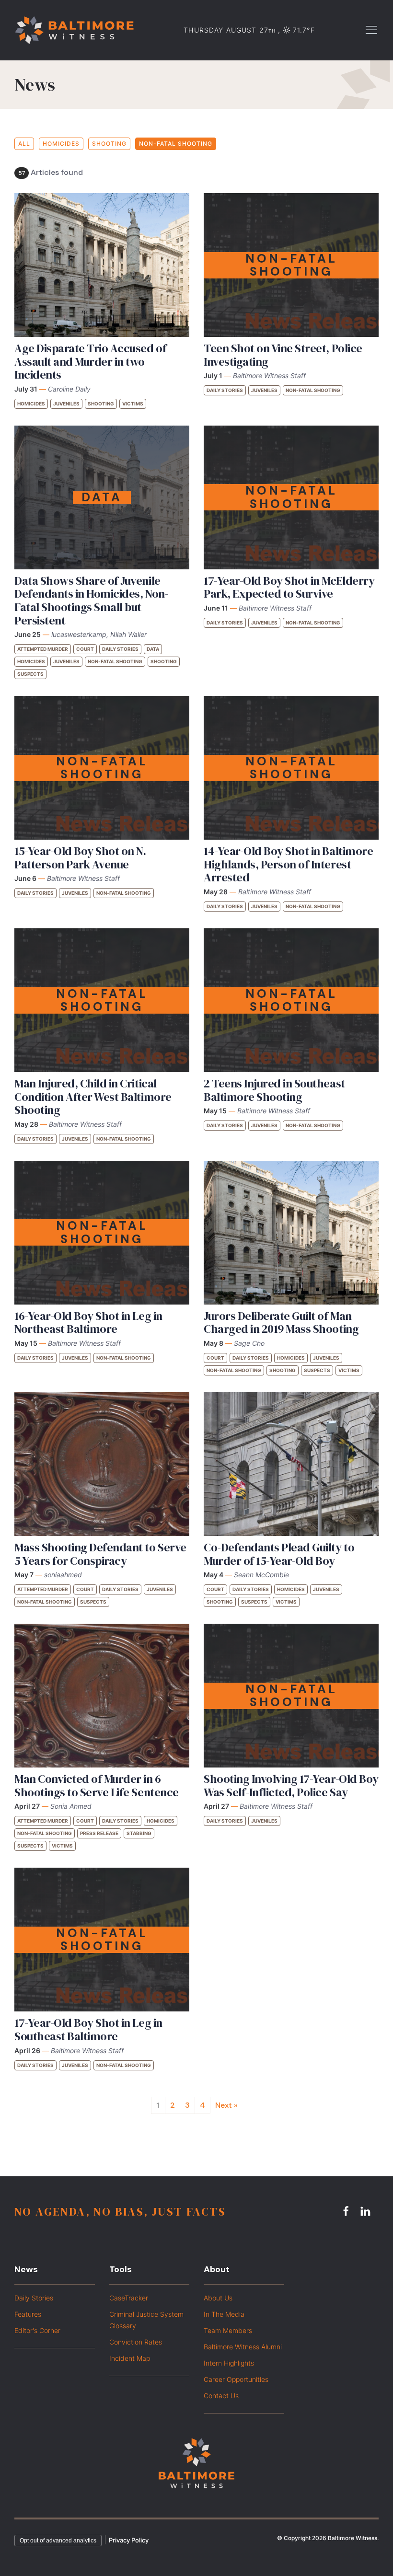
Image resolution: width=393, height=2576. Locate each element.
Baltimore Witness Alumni (243, 2347)
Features (28, 2314)
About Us (218, 2298)
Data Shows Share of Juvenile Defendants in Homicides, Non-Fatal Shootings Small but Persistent (91, 601)
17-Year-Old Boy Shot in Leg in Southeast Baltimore (88, 2029)
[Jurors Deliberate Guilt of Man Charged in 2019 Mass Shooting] (291, 1233)
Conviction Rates (136, 2342)
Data (153, 649)
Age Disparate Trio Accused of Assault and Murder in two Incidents (90, 361)
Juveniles (66, 404)
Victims (133, 404)
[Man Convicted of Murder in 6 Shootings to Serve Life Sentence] (102, 1696)
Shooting (109, 144)
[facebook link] (347, 2211)
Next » (226, 2105)
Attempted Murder (43, 649)
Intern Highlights (229, 2363)
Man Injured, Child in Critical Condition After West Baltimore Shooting (93, 1097)
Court (85, 649)
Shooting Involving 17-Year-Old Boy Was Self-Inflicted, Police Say (291, 1785)
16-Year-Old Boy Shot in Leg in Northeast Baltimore (88, 1323)
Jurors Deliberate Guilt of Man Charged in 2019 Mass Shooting (281, 1323)
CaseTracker (129, 2298)
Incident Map (130, 2358)
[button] (371, 29)
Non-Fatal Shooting (176, 144)
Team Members (228, 2330)
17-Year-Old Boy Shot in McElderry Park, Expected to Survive (289, 587)
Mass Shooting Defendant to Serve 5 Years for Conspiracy (100, 1554)
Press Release (99, 1833)
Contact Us (221, 2396)
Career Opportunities (236, 2379)
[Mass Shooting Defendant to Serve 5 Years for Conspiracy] (102, 1464)
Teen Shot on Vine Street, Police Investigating (283, 355)
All (24, 144)
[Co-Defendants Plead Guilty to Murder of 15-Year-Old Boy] (291, 1464)
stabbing (139, 1833)
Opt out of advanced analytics (58, 2541)
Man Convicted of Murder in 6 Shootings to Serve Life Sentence (97, 1785)
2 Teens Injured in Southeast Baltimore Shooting (274, 1090)
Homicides (61, 144)
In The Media (224, 2314)
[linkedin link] (367, 2211)
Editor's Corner (37, 2330)
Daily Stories (225, 390)
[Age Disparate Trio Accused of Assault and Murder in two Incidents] (102, 265)
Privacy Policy (129, 2540)
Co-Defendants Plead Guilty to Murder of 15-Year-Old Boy (279, 1554)
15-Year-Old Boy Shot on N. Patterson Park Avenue (80, 858)
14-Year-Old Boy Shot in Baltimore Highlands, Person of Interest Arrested (288, 864)
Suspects (30, 674)
